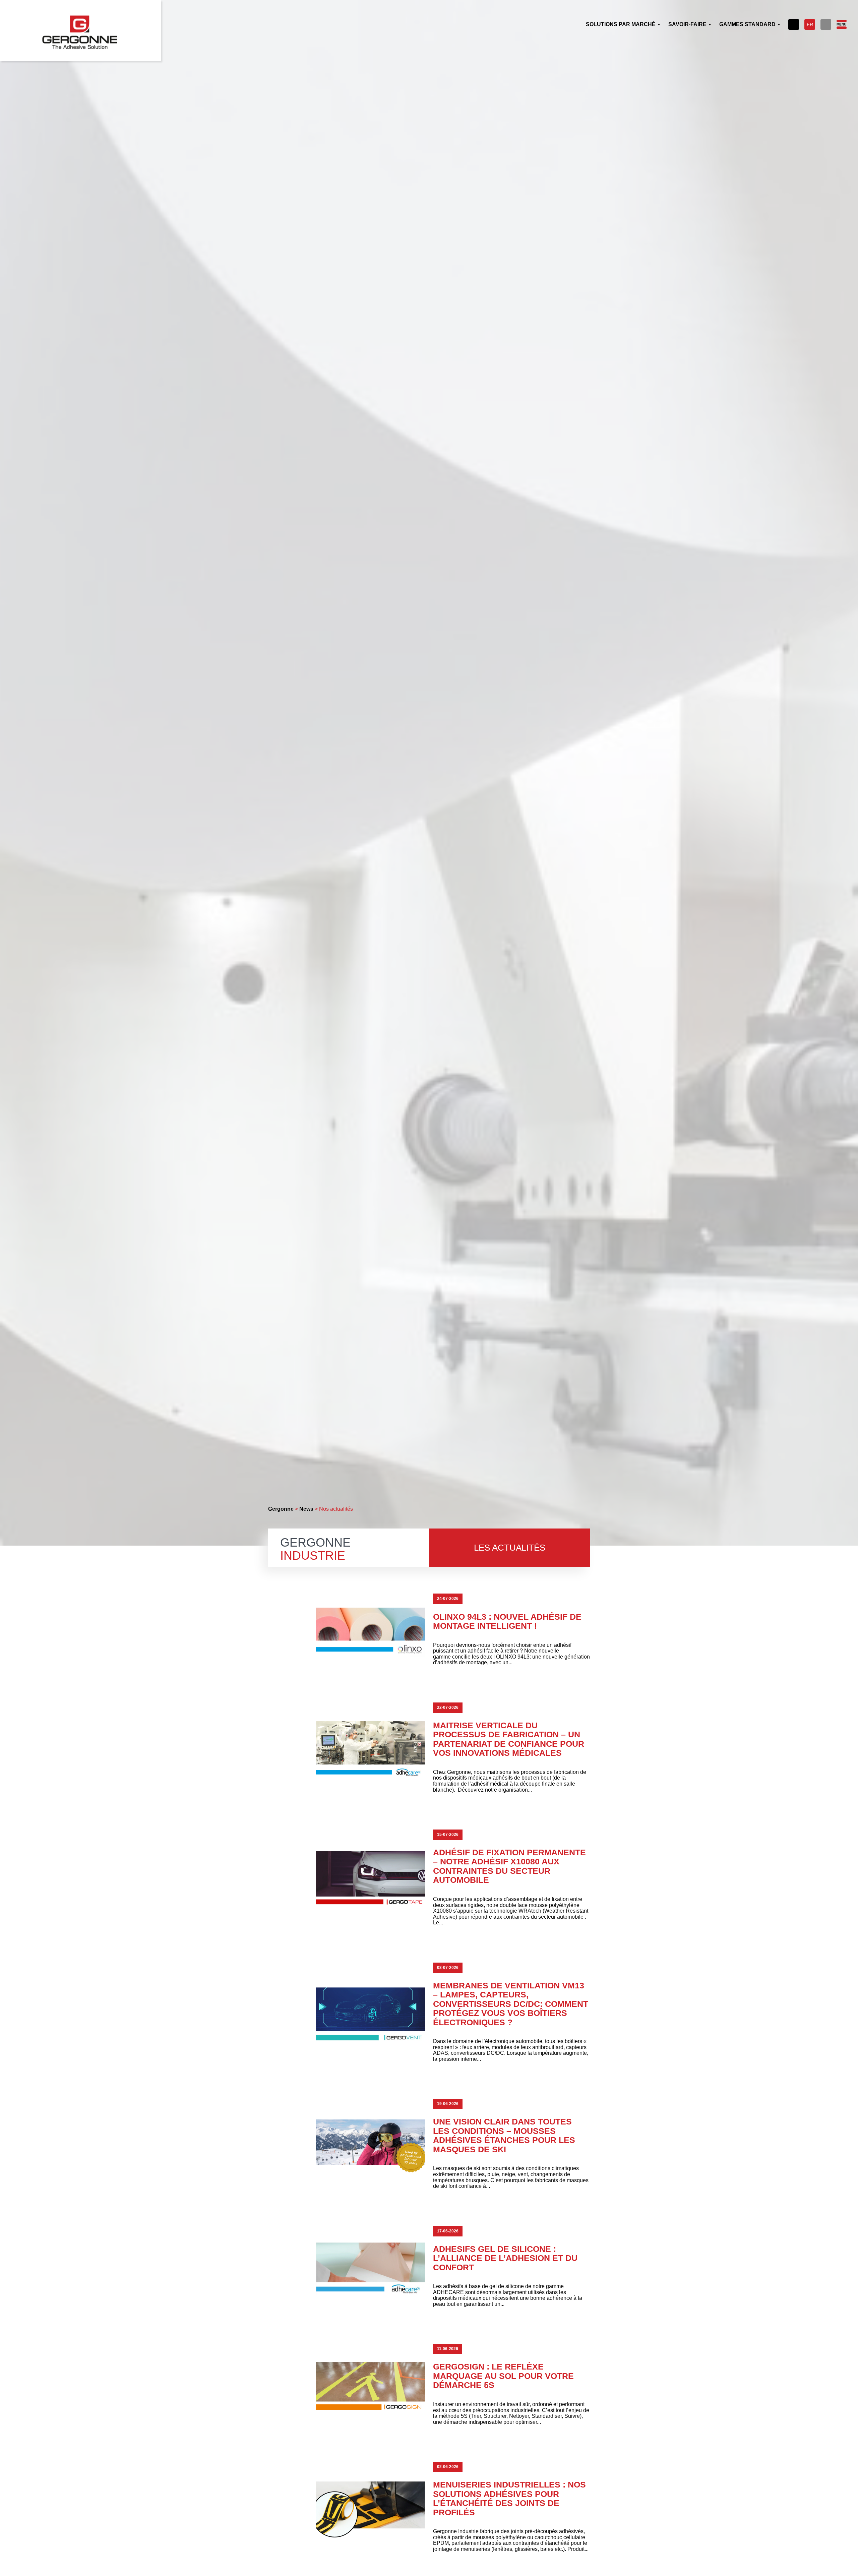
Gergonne (281, 1509)
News (306, 1509)
